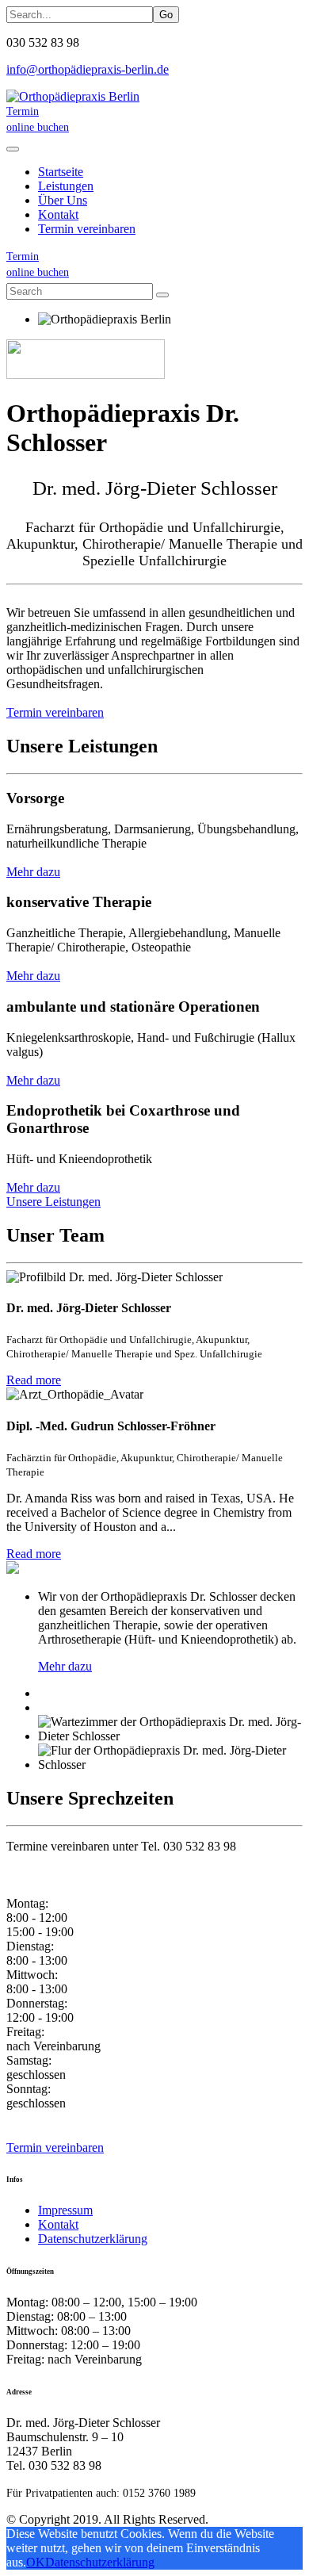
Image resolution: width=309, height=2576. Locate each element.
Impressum (65, 2210)
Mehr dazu (33, 872)
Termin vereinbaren (87, 229)
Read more (34, 1380)
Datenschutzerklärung (93, 2239)
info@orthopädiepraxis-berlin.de (88, 69)
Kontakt (58, 2224)
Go (166, 15)
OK (36, 2562)
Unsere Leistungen (53, 1202)
